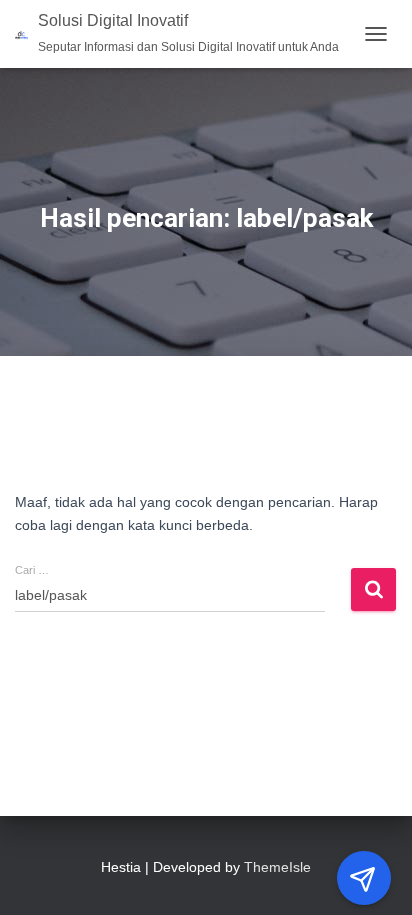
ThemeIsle (277, 867)
